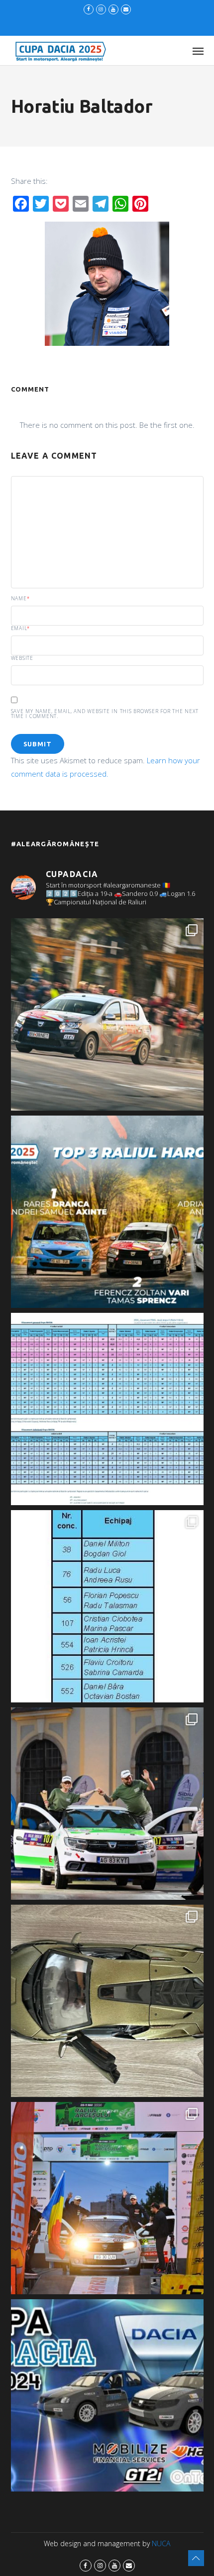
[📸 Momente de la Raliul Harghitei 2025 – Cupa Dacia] (107, 1014)
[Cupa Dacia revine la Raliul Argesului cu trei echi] (107, 2198)
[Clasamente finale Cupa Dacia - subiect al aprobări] (107, 1409)
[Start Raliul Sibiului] (107, 1804)
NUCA (161, 2543)
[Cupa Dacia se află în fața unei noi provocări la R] (107, 1606)
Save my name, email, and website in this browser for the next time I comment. (105, 714)
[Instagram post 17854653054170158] (107, 2395)
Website (22, 658)
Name (20, 598)
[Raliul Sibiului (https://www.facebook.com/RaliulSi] (107, 2001)
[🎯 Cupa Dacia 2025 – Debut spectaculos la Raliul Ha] (107, 1212)
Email (21, 628)
